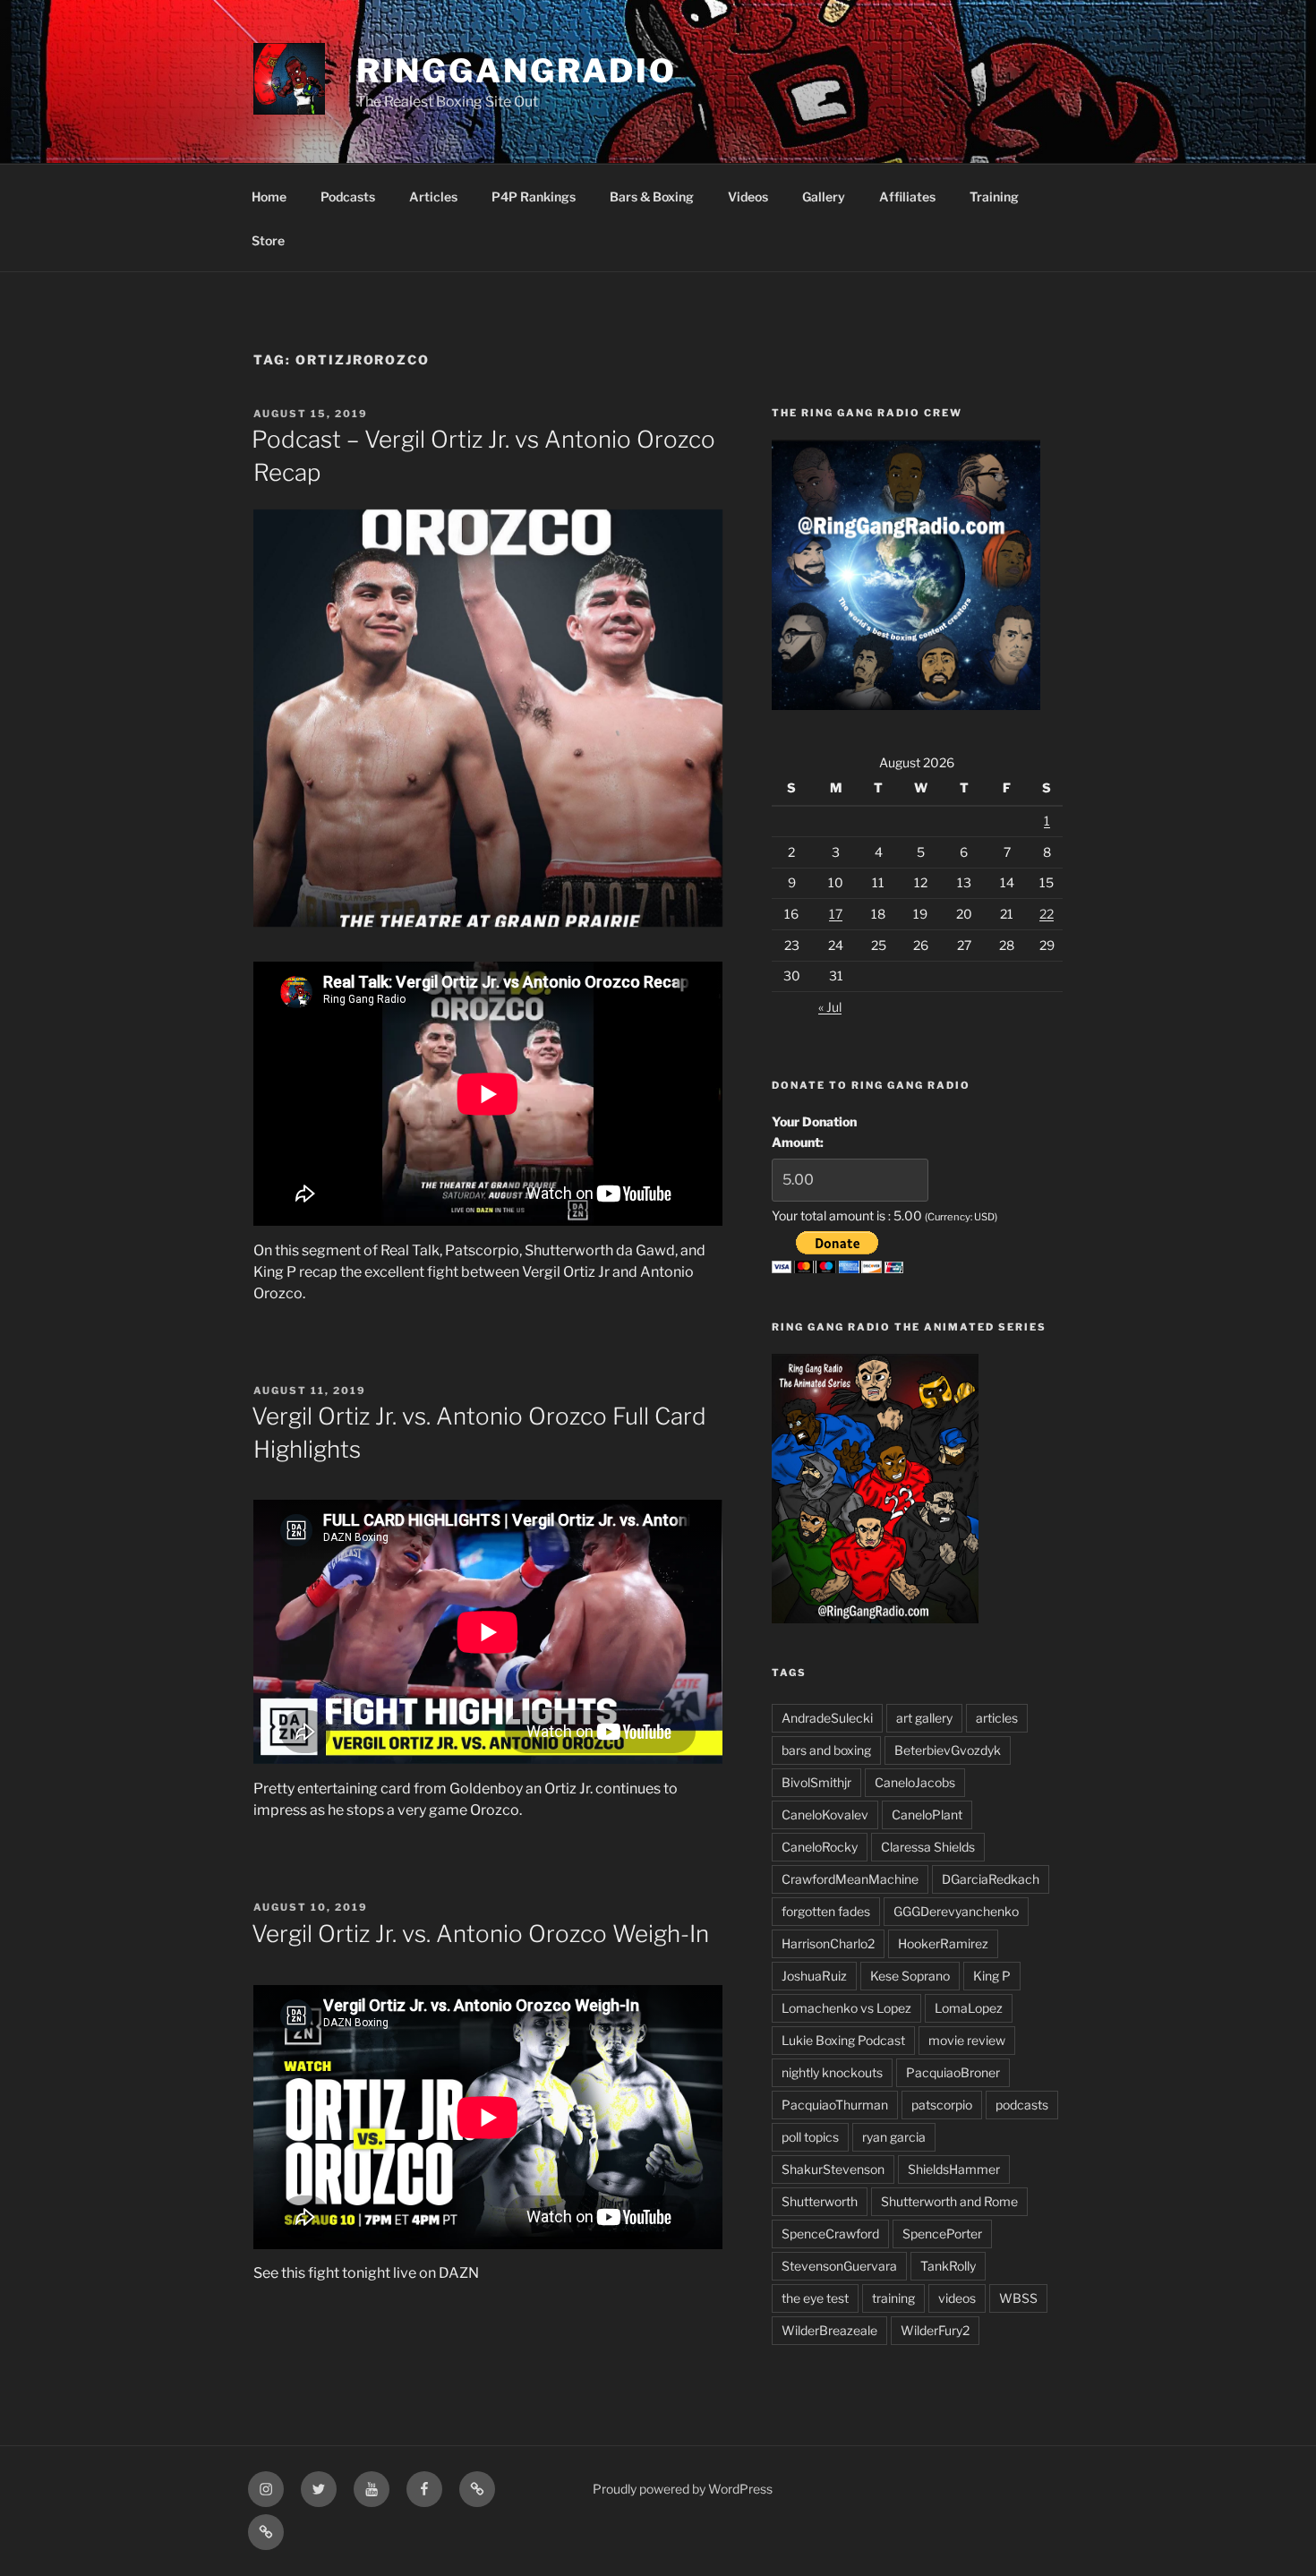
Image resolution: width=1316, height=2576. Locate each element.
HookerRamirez (943, 1943)
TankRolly (948, 2266)
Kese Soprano (910, 1976)
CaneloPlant (927, 1814)
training (893, 2298)
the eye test (815, 2298)
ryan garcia (894, 2137)
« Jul (830, 1007)
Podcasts (348, 197)
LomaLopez (969, 2008)
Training (994, 197)
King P (992, 1976)
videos (957, 2298)
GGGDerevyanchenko (956, 1911)
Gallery (824, 197)
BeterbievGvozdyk (948, 1750)
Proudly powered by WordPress (683, 2489)
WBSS (1018, 2298)
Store (268, 240)
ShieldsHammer (954, 2169)
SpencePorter (942, 2234)
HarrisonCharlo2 (828, 1943)
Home (269, 197)
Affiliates (907, 197)
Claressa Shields (928, 1847)
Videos (748, 197)
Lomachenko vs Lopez (846, 2008)
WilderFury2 (935, 2330)
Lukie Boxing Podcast (843, 2040)
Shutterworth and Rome (949, 2201)
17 (836, 914)
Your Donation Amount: (814, 1131)
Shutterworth (820, 2201)
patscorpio (942, 2105)
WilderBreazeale (829, 2330)
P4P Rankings (534, 197)
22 (1047, 914)
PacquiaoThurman (835, 2105)
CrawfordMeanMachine (850, 1879)
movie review (967, 2040)
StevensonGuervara (839, 2266)
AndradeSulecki (827, 1718)
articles (997, 1718)
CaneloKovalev (825, 1814)
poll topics (810, 2137)
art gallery (924, 1718)
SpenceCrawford (830, 2234)
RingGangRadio (517, 71)
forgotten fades (826, 1911)
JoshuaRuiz (814, 1976)
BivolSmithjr (816, 1782)
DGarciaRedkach (991, 1879)
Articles (433, 197)
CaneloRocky (820, 1847)
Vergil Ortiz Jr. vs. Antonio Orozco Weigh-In (480, 1934)
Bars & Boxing (652, 197)
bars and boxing (826, 1750)
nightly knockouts (832, 2072)
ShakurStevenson (833, 2169)
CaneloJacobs (915, 1782)
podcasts (1022, 2105)
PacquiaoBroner (953, 2072)
